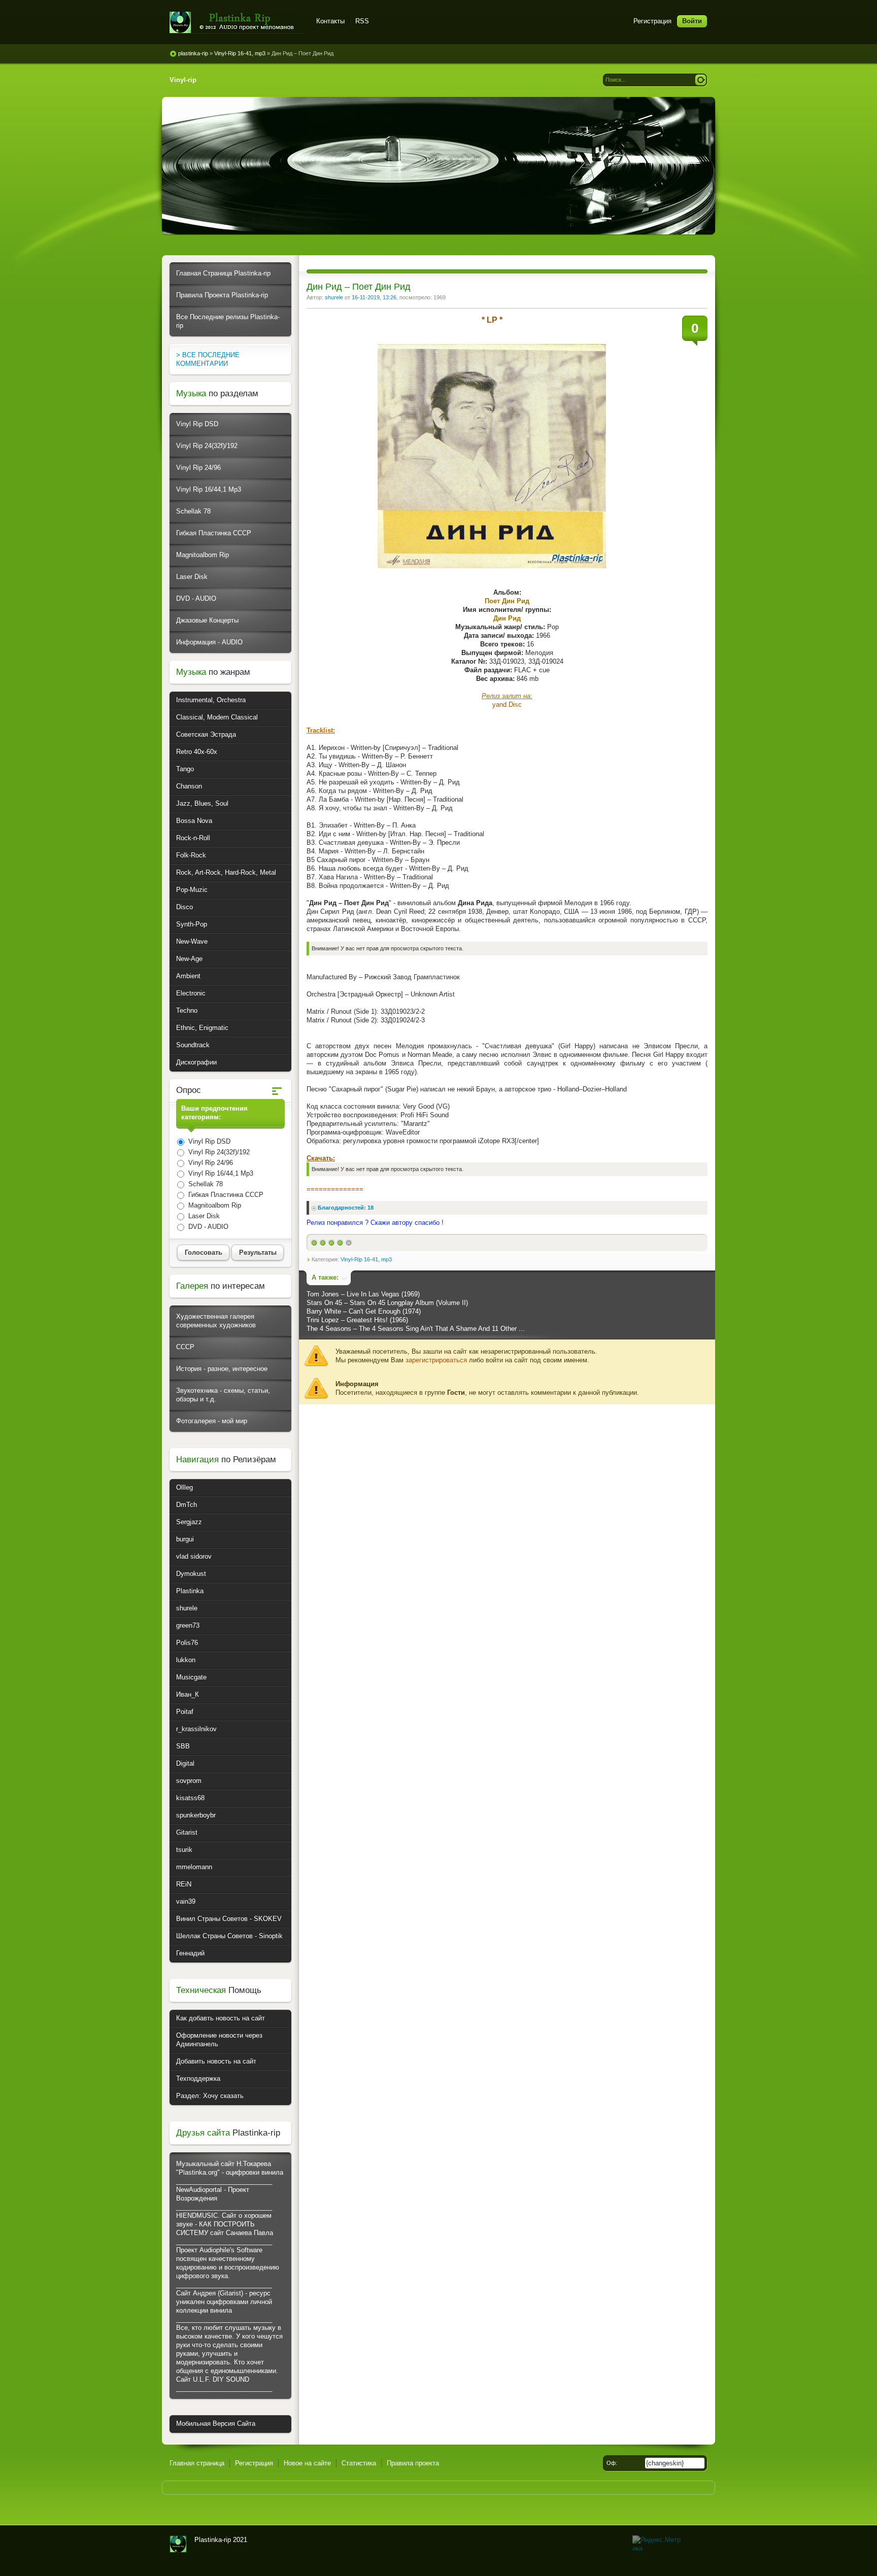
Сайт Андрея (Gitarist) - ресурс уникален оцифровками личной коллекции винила (224, 2302)
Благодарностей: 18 (346, 1208)
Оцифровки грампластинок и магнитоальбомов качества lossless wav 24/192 (178, 2544)
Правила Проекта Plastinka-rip (222, 295)
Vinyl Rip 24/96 (198, 468)
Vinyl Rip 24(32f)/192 (207, 446)
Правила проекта (413, 2463)
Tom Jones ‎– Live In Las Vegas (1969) (363, 1294)
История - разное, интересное (222, 1369)
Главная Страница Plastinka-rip (223, 273)
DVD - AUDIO (196, 598)
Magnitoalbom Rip (203, 555)
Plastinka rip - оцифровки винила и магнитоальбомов (237, 23)
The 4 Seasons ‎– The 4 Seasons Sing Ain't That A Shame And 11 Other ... (416, 1329)
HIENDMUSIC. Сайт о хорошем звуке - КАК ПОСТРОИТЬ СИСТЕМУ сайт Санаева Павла (225, 2224)
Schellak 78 (193, 511)
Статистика (359, 2463)
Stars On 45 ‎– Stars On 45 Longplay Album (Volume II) (387, 1303)
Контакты (330, 21)
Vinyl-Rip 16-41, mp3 (366, 1259)
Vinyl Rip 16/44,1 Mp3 (209, 489)
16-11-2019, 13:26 (374, 297)
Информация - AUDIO (209, 642)
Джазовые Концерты (207, 620)
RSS (362, 21)
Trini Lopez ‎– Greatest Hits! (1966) (357, 1320)
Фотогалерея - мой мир (212, 1421)
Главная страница (197, 2463)
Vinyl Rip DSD (197, 424)
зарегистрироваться (436, 1360)
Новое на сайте (307, 2463)
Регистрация (652, 21)
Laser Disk (192, 577)
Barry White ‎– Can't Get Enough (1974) (364, 1311)
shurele (334, 297)
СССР (185, 1347)
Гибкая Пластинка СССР (214, 533)
